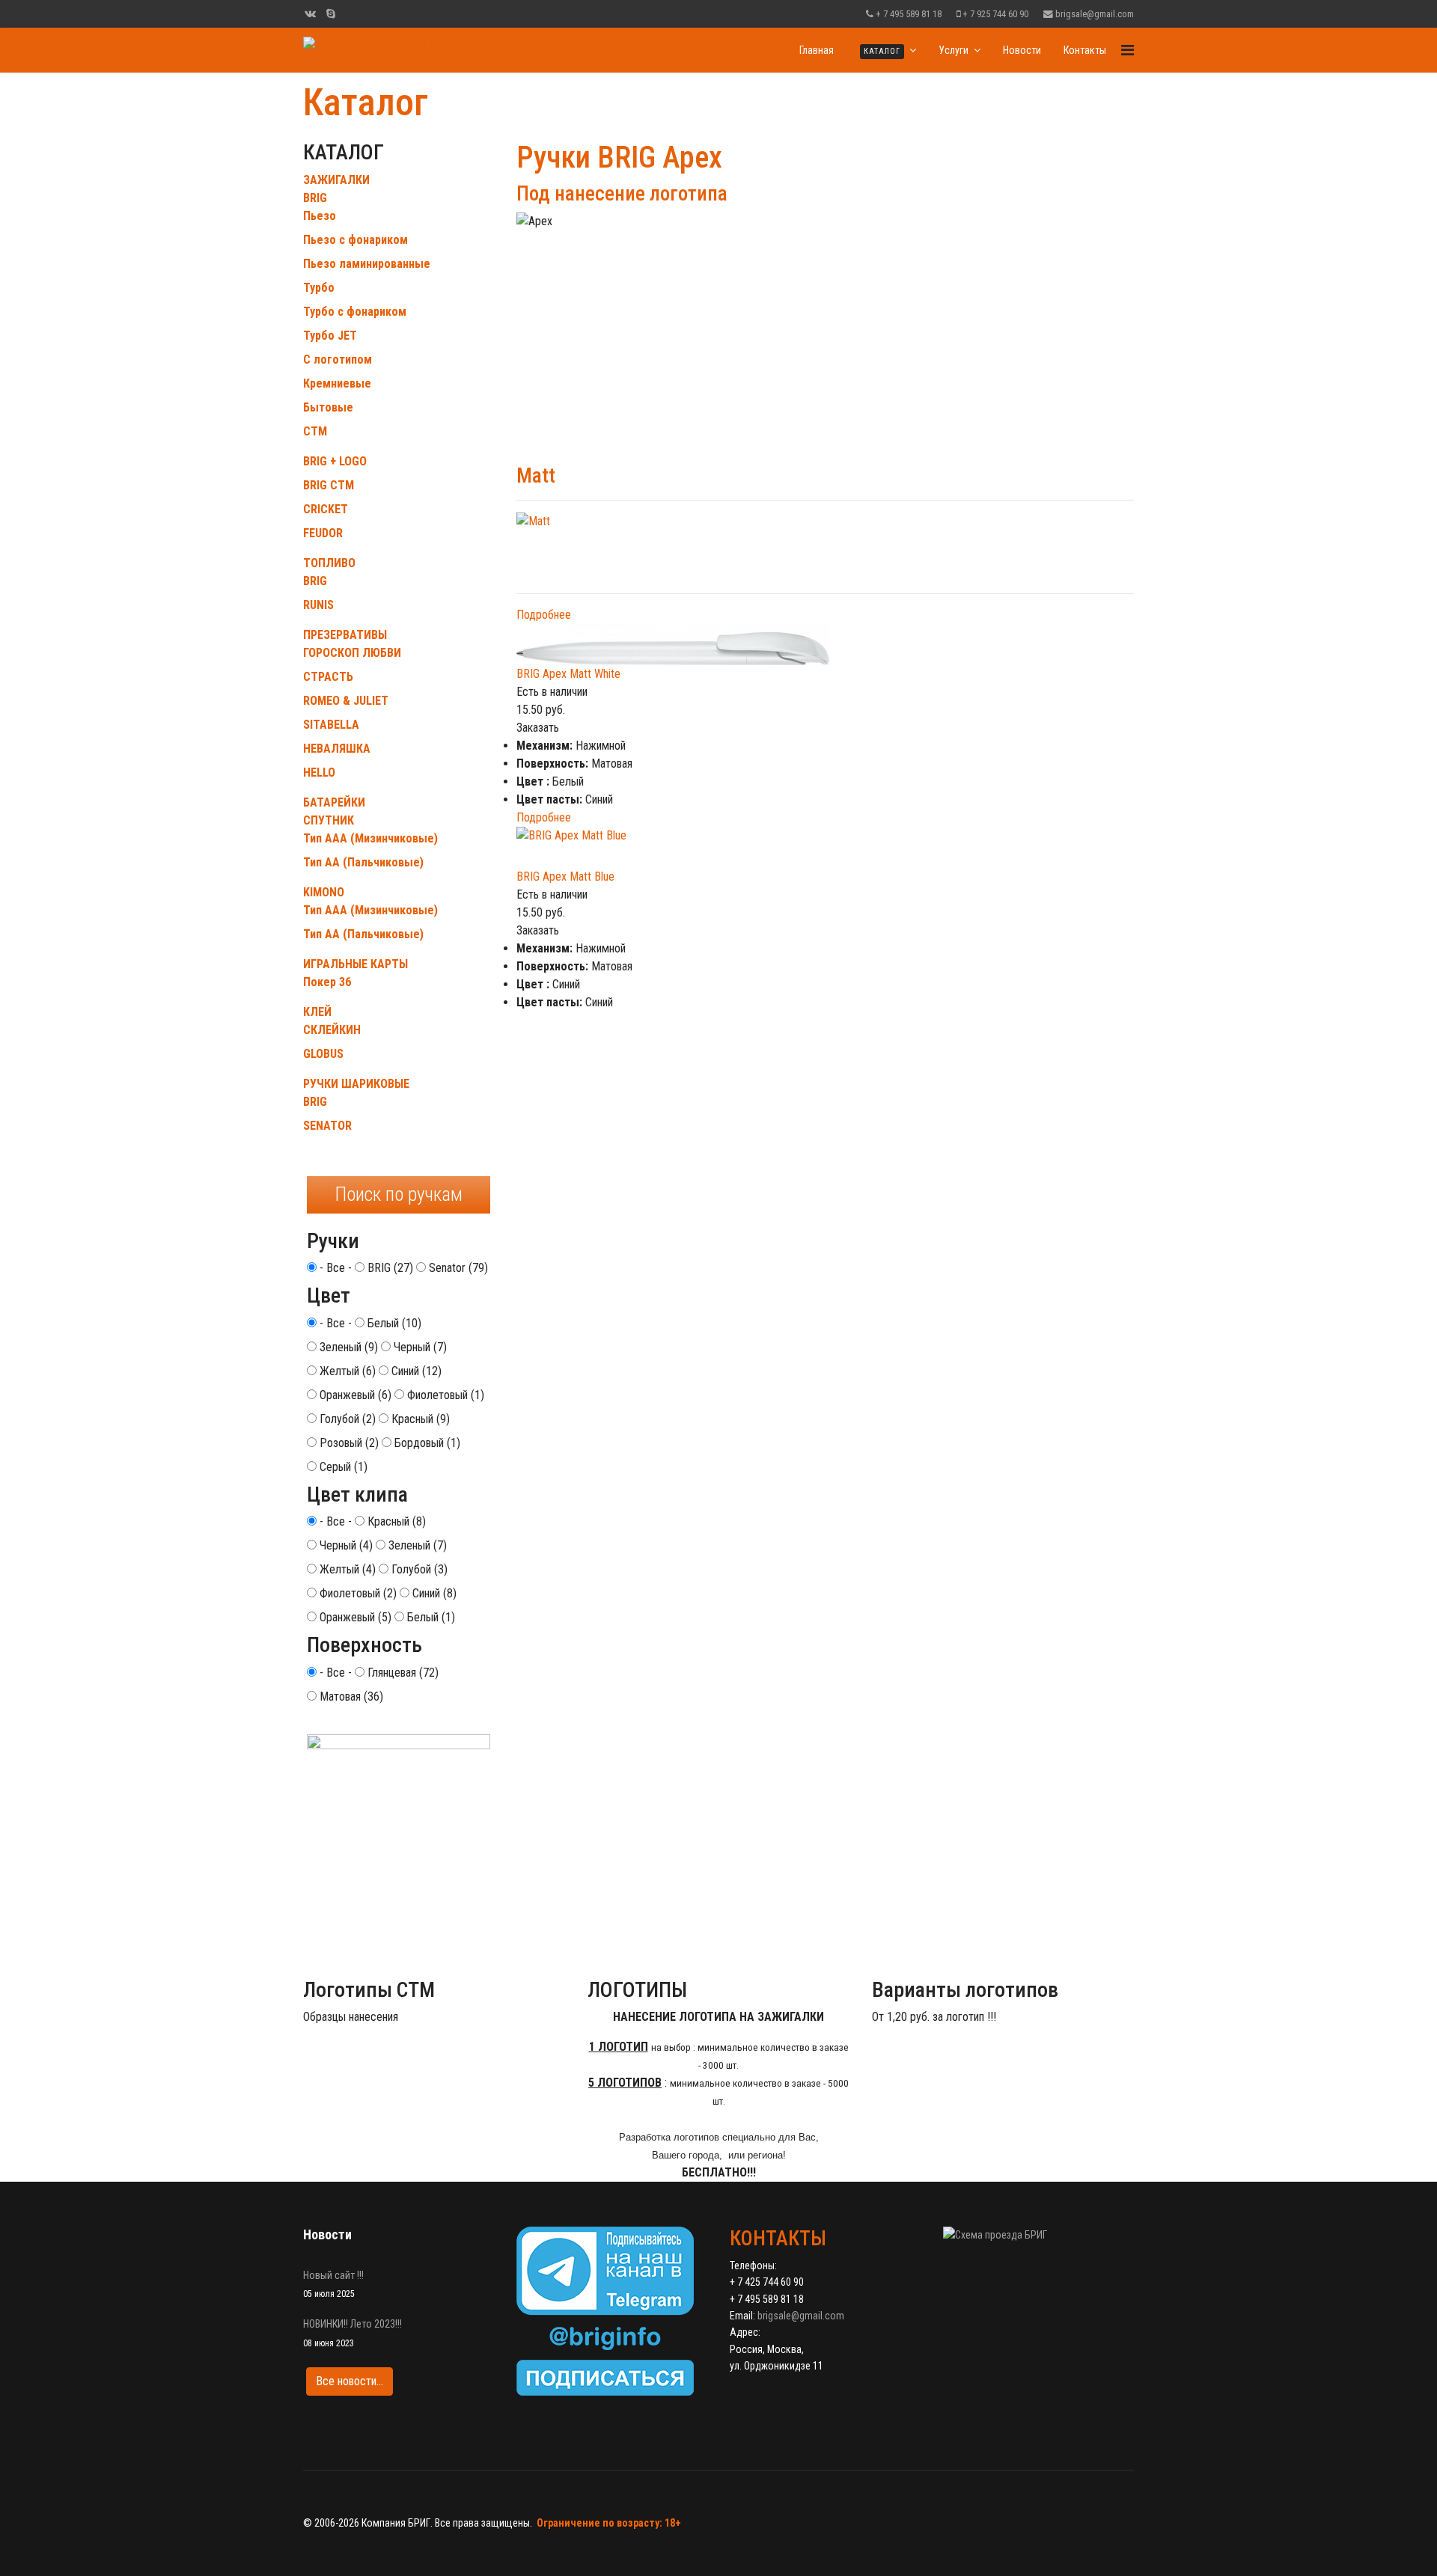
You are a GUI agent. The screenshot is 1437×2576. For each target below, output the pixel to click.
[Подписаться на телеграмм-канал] (612, 2311)
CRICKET (326, 509)
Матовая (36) (350, 1697)
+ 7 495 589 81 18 (909, 14)
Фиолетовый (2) (357, 1593)
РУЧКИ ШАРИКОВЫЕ (356, 1084)
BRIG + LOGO (335, 461)
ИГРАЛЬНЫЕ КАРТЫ (356, 964)
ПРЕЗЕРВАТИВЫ (345, 635)
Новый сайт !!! (333, 2284)
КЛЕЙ (317, 1012)
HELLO (319, 773)
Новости (1022, 50)
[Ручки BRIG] (399, 1850)
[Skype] (331, 13)
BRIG (315, 198)
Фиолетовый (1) (444, 1395)
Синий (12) (415, 1371)
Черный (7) (419, 1347)
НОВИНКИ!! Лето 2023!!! (353, 2333)
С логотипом (338, 360)
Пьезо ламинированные (367, 264)
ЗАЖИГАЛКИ (336, 180)
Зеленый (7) (416, 1545)
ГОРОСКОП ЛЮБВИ (352, 653)
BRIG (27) (389, 1268)
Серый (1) (342, 1467)
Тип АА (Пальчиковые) (363, 862)
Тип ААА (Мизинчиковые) (370, 838)
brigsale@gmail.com (1095, 14)
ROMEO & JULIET (346, 701)
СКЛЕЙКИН (332, 1030)
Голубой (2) (346, 1419)
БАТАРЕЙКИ (334, 802)
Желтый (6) (346, 1371)
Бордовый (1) (426, 1443)
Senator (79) (457, 1268)
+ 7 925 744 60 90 (995, 14)
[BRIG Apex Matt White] (825, 645)
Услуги (954, 50)
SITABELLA (331, 725)
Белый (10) (393, 1323)
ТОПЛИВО (329, 563)
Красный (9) (419, 1419)
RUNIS (318, 605)
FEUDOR (323, 533)
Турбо (319, 288)
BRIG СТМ (329, 485)
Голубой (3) (418, 1569)
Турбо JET (330, 336)
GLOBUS (323, 1054)
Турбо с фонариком (355, 312)
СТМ (315, 431)
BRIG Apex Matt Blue (565, 876)
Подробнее (544, 615)
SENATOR (327, 1126)
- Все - (334, 1268)
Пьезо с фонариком (356, 240)
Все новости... (350, 2381)
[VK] (310, 13)
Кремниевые (337, 383)
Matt (536, 476)
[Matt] (825, 547)
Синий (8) (433, 1593)
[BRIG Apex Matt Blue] (825, 847)
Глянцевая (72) (402, 1673)
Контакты (1085, 50)
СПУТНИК (329, 820)
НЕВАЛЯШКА (337, 749)
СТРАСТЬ (328, 677)
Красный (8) (395, 1521)
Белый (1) (430, 1617)
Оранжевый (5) (354, 1617)
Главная (817, 50)
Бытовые (328, 407)
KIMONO (324, 892)
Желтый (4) (346, 1569)
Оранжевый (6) (354, 1395)
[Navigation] (1128, 50)
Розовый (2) (348, 1443)
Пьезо (320, 216)
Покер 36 (327, 982)
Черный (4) (345, 1545)
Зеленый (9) (347, 1347)
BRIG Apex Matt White (568, 674)
